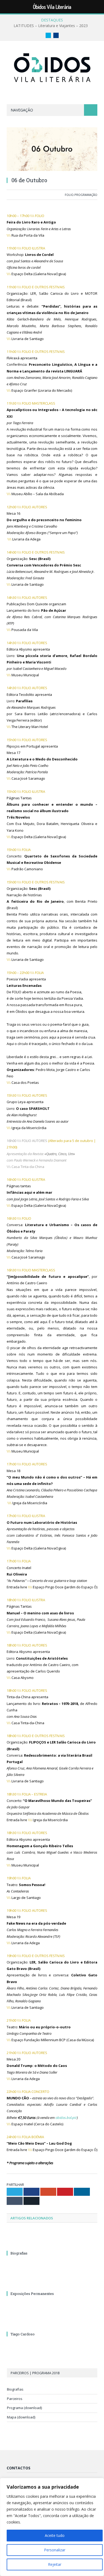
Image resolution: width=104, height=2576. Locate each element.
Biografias (19, 2253)
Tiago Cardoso (23, 2334)
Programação (86, 195)
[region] (52, 2527)
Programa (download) (24, 2408)
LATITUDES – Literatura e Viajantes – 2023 (51, 26)
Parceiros (15, 2399)
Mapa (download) (21, 2417)
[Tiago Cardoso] (52, 2324)
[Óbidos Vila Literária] (52, 67)
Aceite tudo (55, 2535)
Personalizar (55, 2550)
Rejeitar (55, 2564)
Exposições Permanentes (32, 2294)
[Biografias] (52, 2243)
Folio (69, 195)
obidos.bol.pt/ (66, 2118)
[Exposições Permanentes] (52, 2284)
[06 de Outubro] (52, 150)
